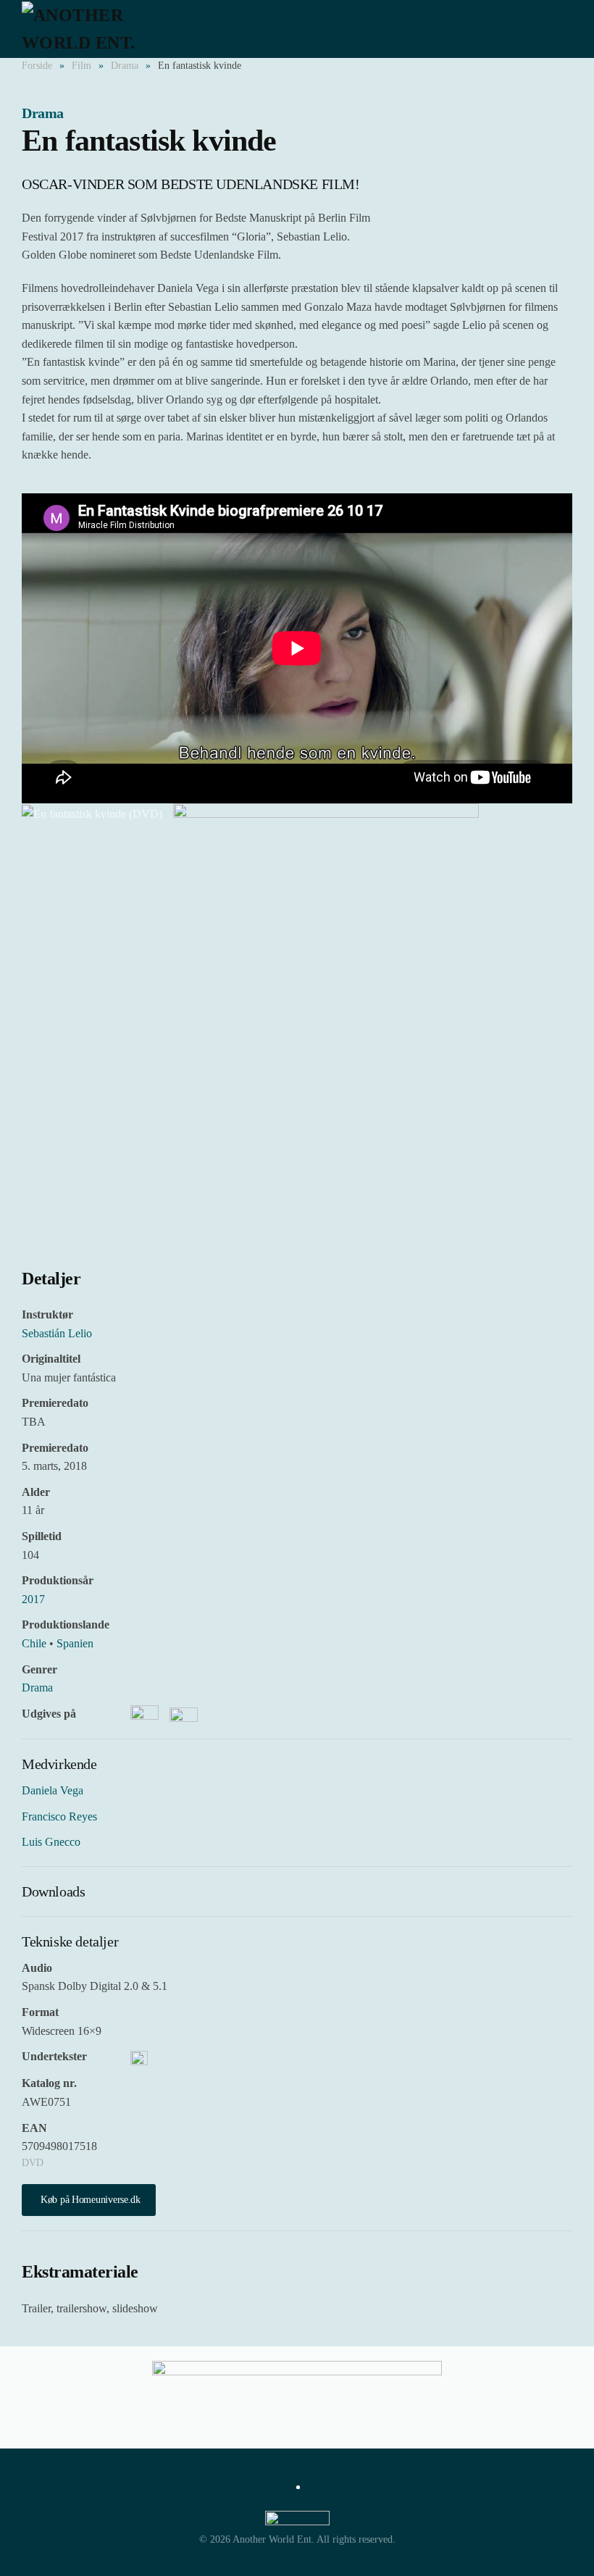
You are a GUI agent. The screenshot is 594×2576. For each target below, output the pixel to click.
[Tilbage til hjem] (101, 29)
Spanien (75, 1643)
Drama (43, 113)
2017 (33, 1599)
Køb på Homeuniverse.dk (91, 2200)
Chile (34, 1643)
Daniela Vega (53, 1790)
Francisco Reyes (59, 1816)
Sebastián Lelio (57, 1333)
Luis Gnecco (51, 1842)
